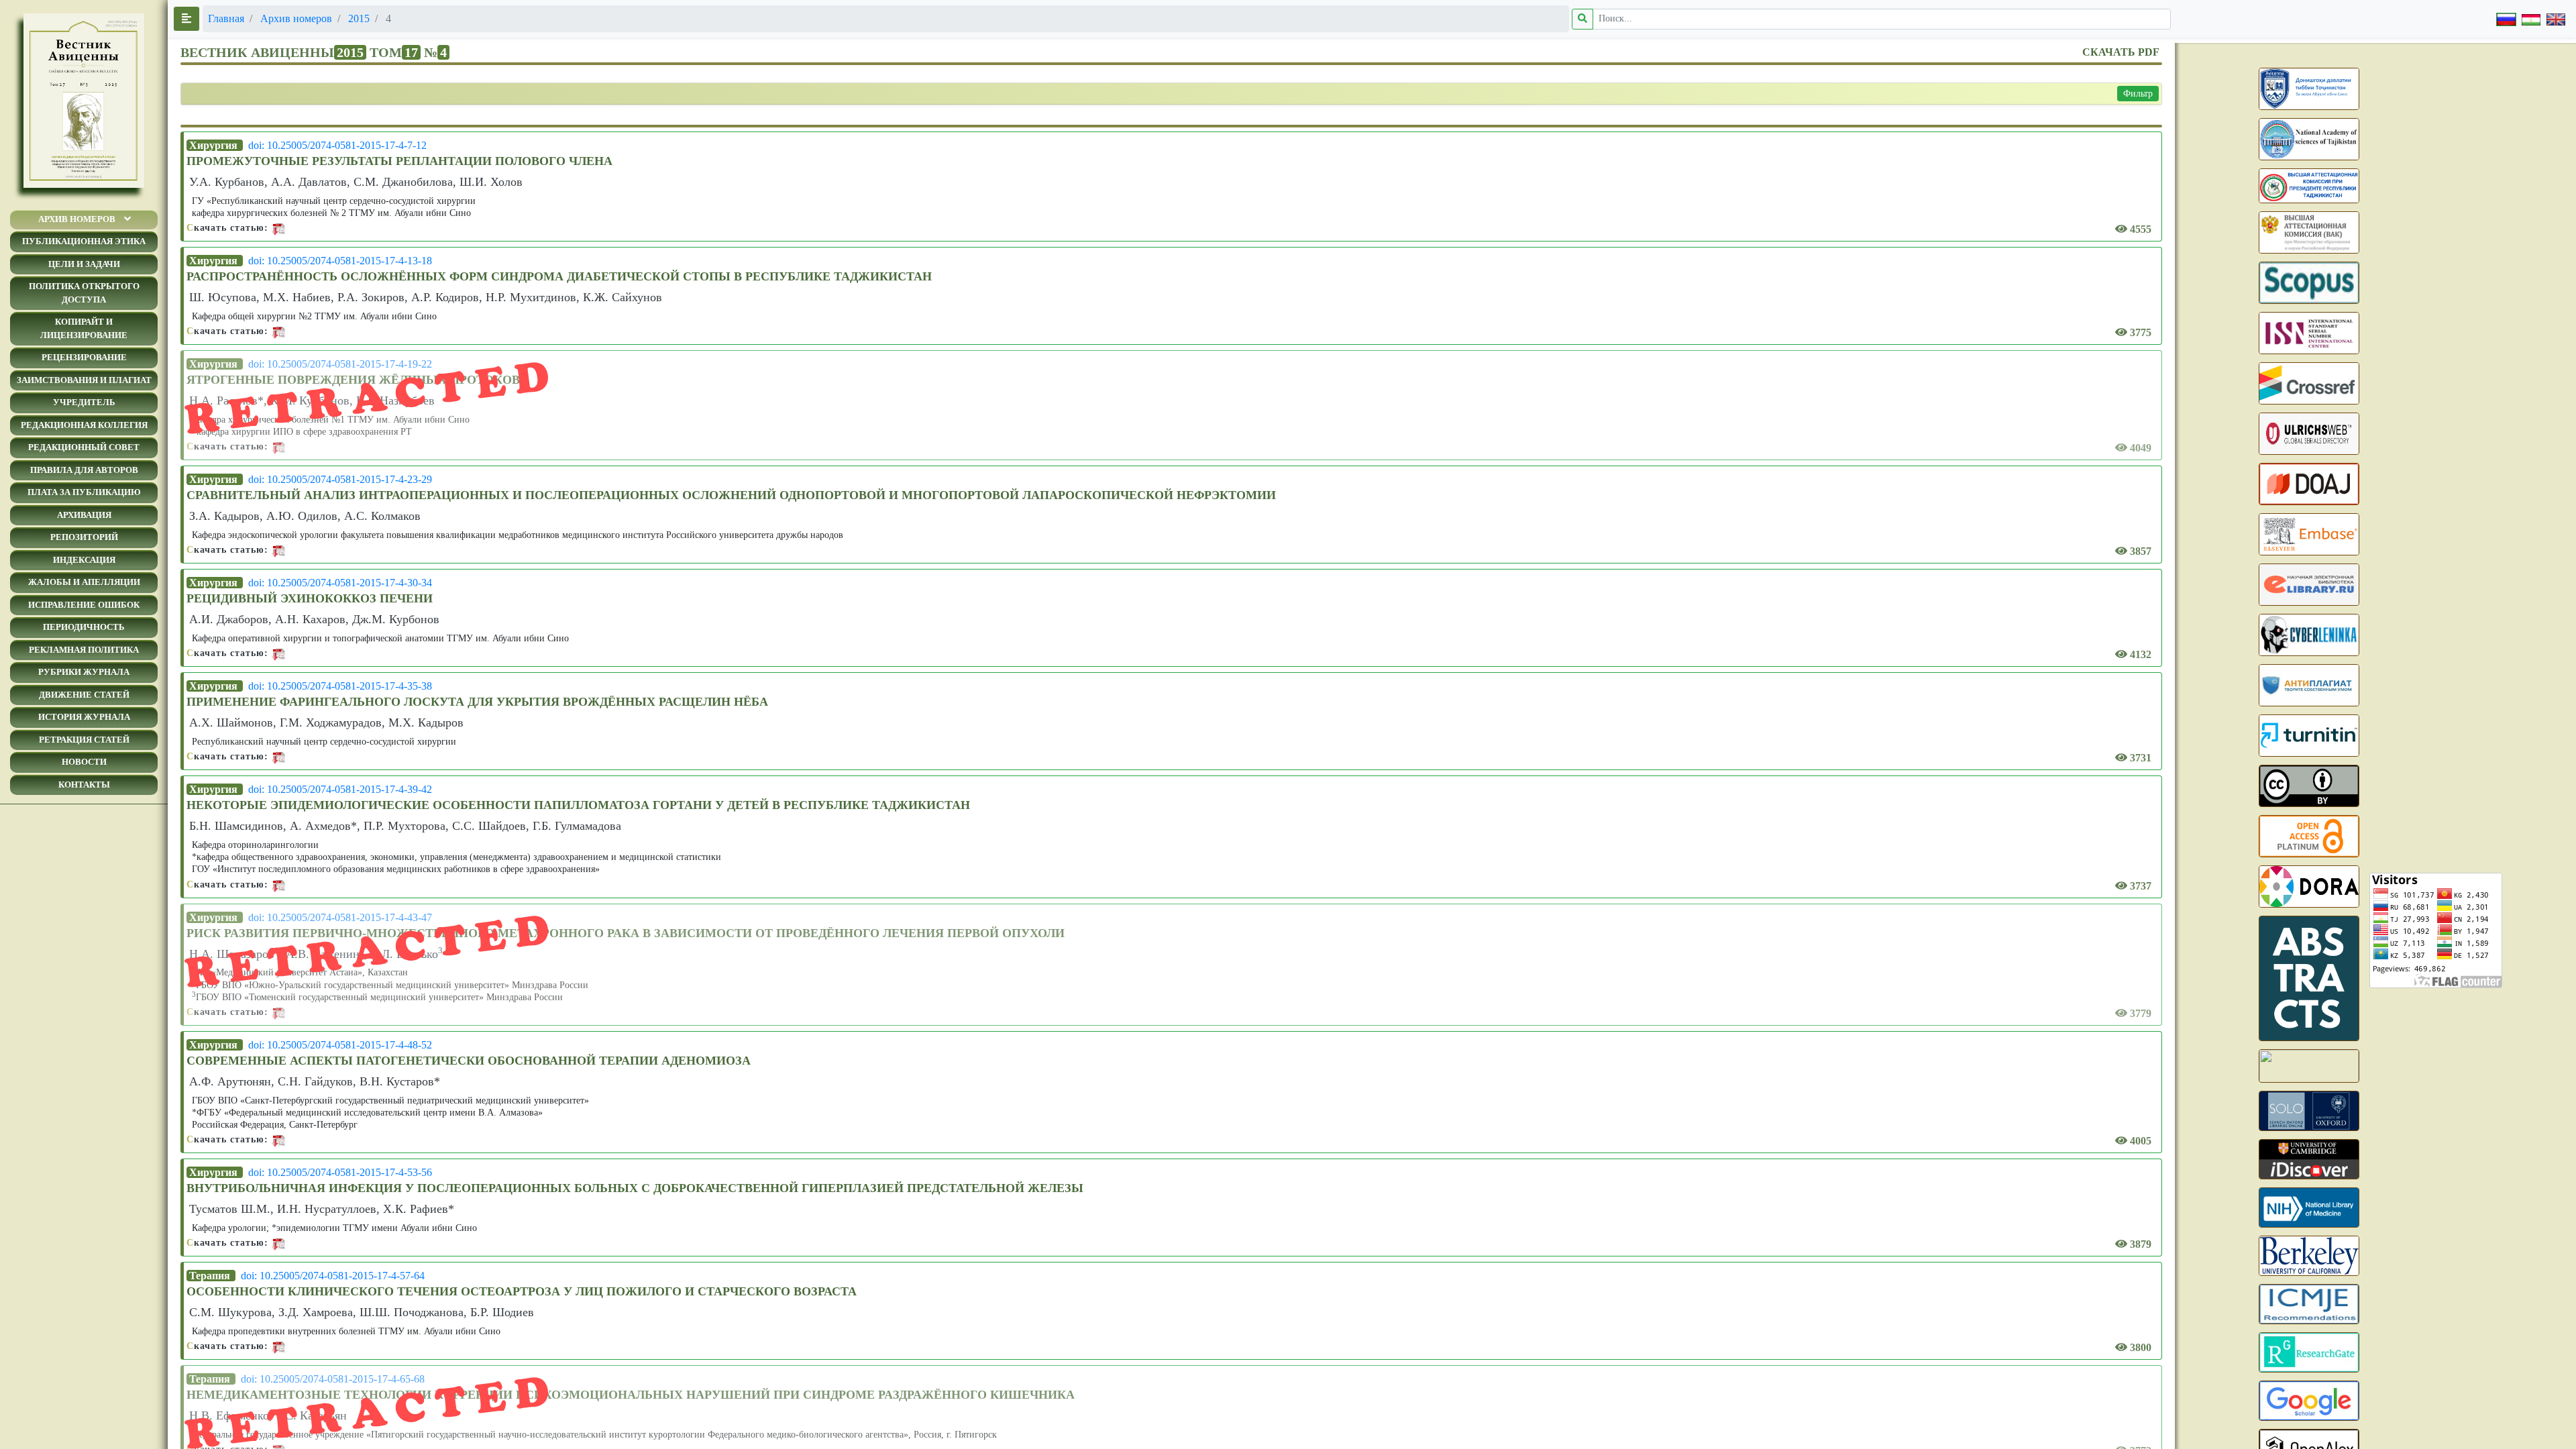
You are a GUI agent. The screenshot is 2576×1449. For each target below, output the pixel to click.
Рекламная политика (84, 650)
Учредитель (84, 402)
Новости (84, 762)
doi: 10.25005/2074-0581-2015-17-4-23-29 (340, 479)
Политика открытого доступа (84, 293)
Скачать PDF (2121, 52)
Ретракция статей (84, 740)
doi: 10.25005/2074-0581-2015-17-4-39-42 (340, 789)
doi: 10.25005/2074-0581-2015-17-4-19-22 (340, 364)
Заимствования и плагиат (84, 380)
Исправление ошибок (84, 605)
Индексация (84, 560)
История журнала (84, 717)
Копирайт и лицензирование (84, 328)
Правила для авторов (84, 470)
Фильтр (2138, 94)
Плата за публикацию (84, 492)
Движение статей (84, 695)
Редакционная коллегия (84, 425)
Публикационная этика (84, 241)
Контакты (84, 785)
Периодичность (84, 627)
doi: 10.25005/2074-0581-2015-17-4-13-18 (340, 261)
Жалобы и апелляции (84, 582)
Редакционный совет (84, 447)
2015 (359, 18)
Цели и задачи (84, 264)
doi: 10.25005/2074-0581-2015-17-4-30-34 (340, 583)
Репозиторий (84, 537)
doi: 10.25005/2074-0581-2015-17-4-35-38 (340, 686)
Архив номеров (77, 219)
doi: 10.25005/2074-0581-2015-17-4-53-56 (340, 1172)
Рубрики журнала (84, 672)
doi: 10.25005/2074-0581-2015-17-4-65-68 (333, 1379)
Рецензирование (84, 357)
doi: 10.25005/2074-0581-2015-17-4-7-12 (337, 145)
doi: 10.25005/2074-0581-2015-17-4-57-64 (333, 1276)
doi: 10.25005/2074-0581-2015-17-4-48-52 (340, 1045)
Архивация (84, 515)
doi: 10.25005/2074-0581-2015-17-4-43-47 (340, 917)
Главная (226, 18)
